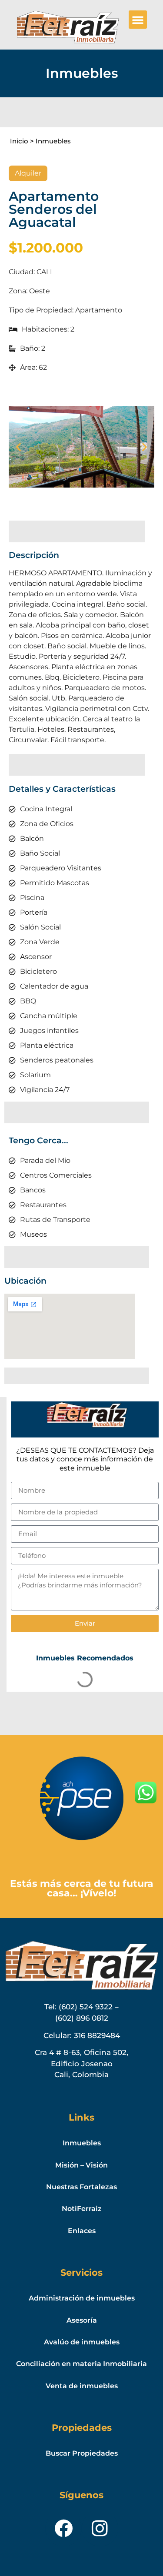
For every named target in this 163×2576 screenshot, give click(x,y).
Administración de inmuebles (82, 2298)
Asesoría (82, 2320)
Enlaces (82, 2231)
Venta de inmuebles (82, 2386)
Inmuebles (53, 141)
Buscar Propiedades (82, 2453)
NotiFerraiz (82, 2209)
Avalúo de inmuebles (82, 2342)
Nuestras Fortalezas (81, 2187)
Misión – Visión (81, 2165)
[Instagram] (100, 2528)
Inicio (19, 141)
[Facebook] (63, 2528)
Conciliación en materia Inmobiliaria (81, 2364)
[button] (138, 20)
